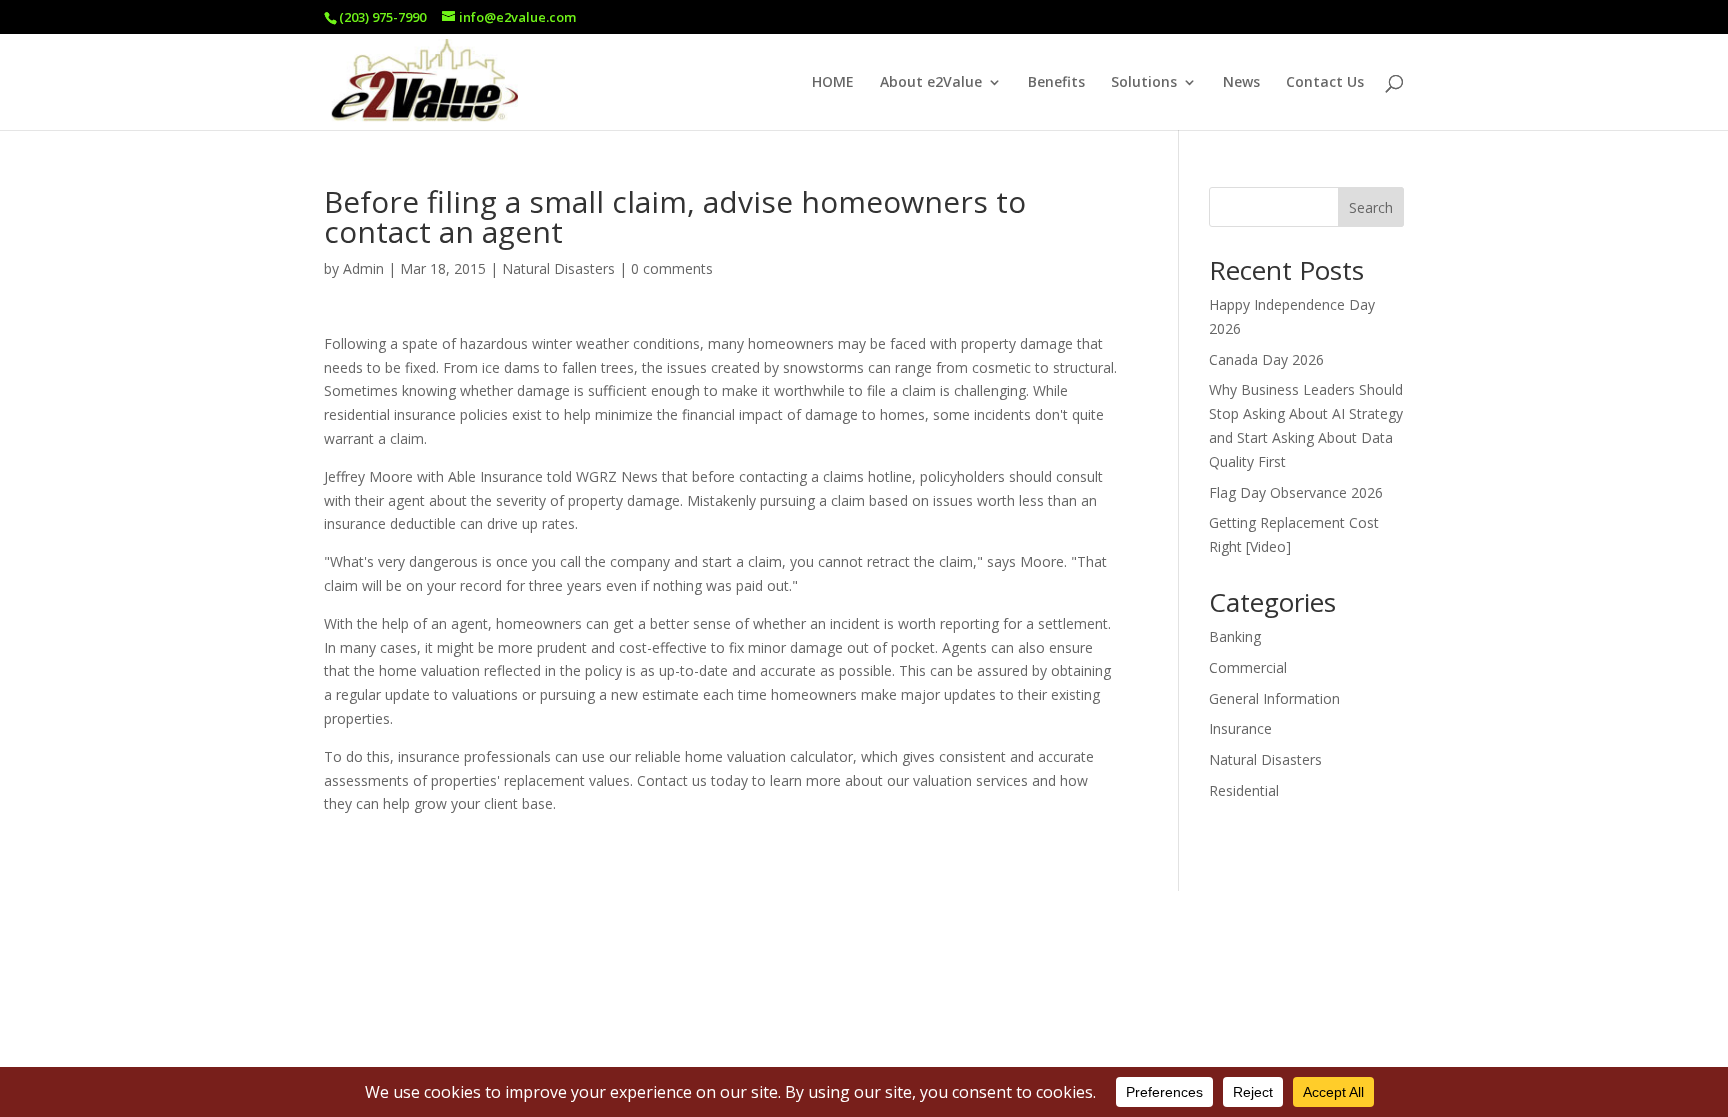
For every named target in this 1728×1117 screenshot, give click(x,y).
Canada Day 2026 (1266, 359)
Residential (1244, 790)
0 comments (672, 268)
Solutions (1144, 83)
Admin (363, 268)
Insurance (1240, 728)
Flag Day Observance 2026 (1296, 492)
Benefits (1056, 83)
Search (1371, 207)
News (1241, 83)
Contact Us (1325, 83)
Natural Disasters (558, 268)
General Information (1274, 698)
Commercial (1248, 667)
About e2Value (931, 83)
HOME (833, 83)
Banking (1235, 636)
